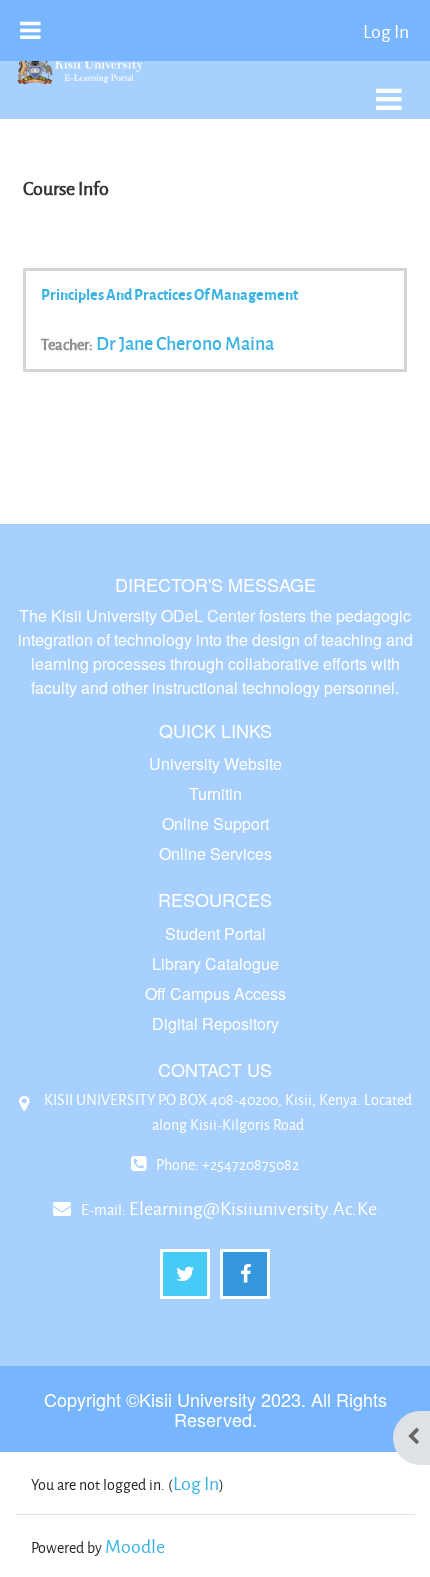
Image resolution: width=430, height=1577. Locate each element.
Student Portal (215, 933)
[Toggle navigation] (389, 88)
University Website (215, 763)
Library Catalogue (215, 963)
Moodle (135, 1546)
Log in (386, 31)
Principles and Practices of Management (169, 294)
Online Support (215, 823)
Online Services (215, 853)
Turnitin (215, 793)
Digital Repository (215, 1023)
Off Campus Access (215, 993)
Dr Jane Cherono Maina (185, 343)
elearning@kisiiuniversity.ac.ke (253, 1208)
